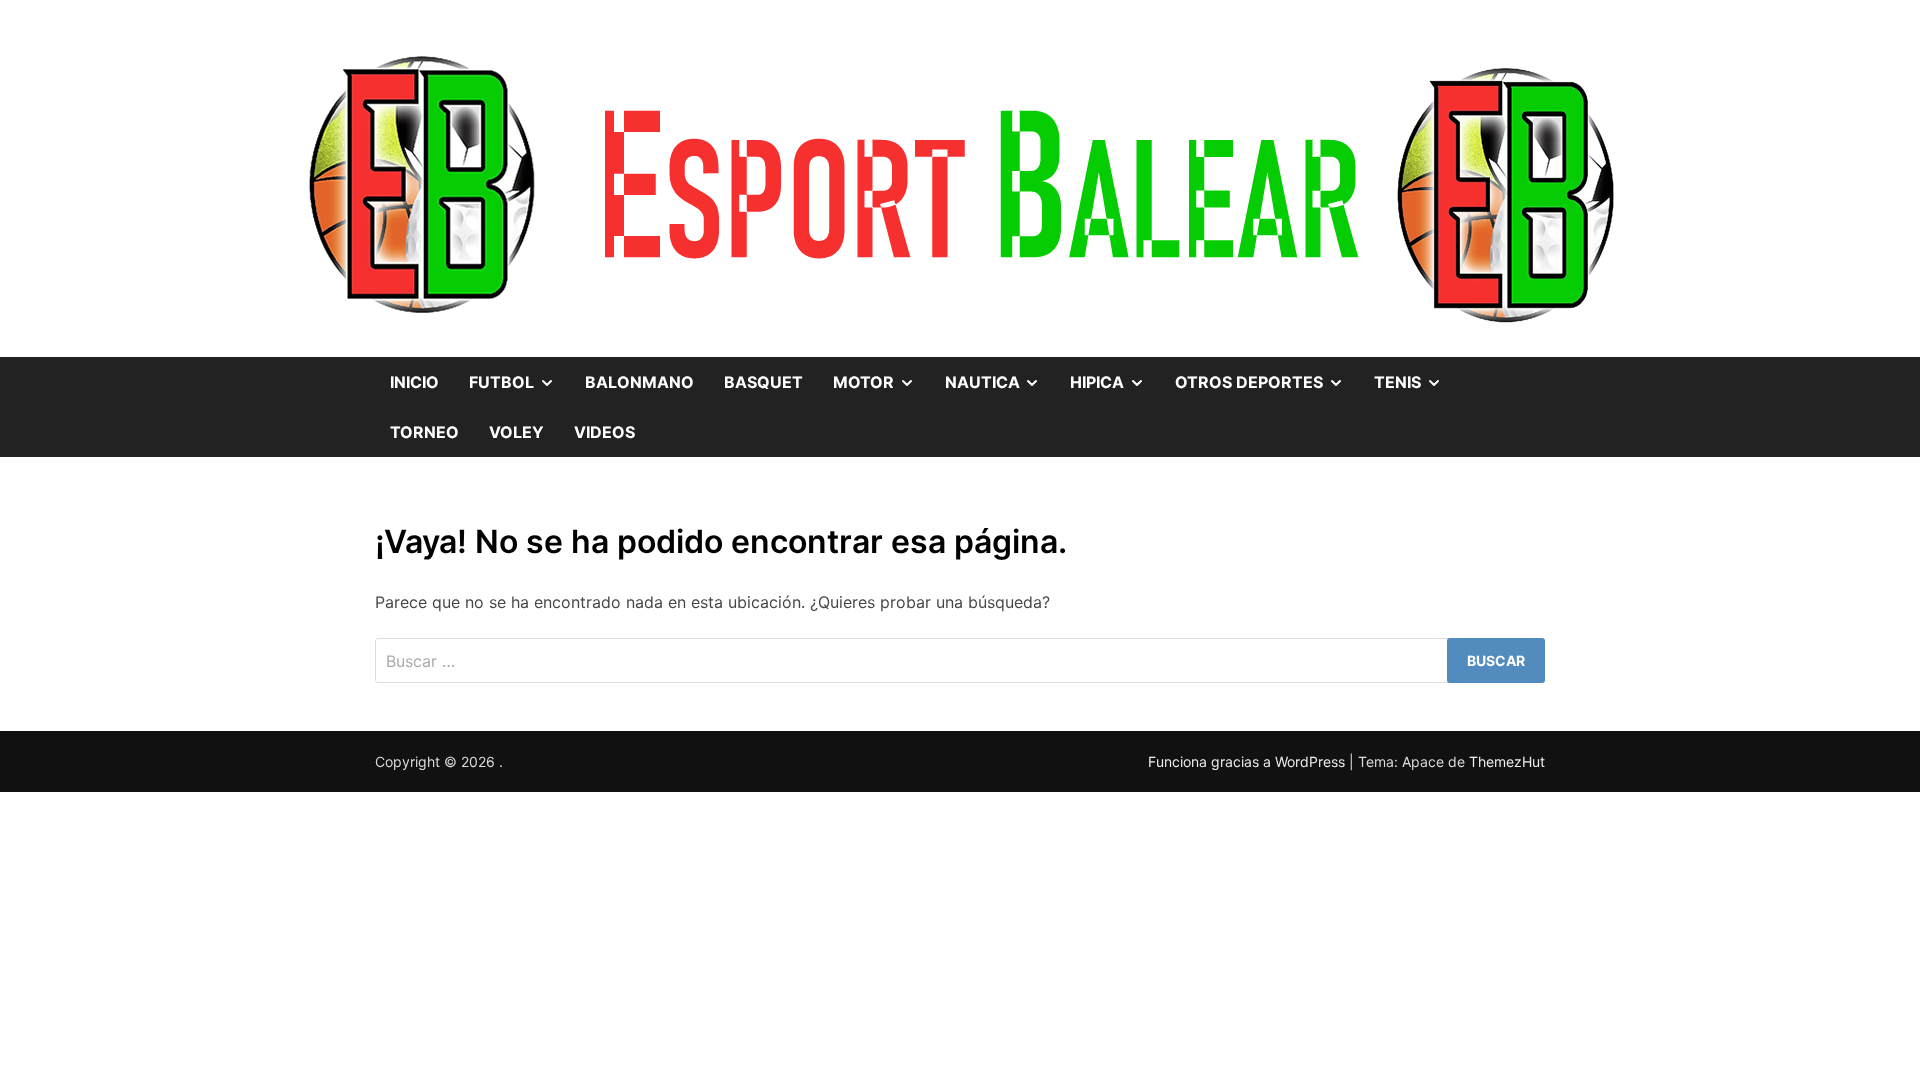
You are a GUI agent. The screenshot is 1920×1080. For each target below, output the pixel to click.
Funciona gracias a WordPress (1248, 761)
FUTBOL (519, 374)
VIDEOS (604, 432)
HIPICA (1115, 374)
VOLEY (516, 432)
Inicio (414, 382)
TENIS (1415, 374)
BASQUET (763, 382)
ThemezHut (1507, 761)
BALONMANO (639, 382)
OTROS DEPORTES (1267, 374)
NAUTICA (1000, 374)
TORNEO (424, 432)
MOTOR (881, 374)
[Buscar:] (960, 660)
